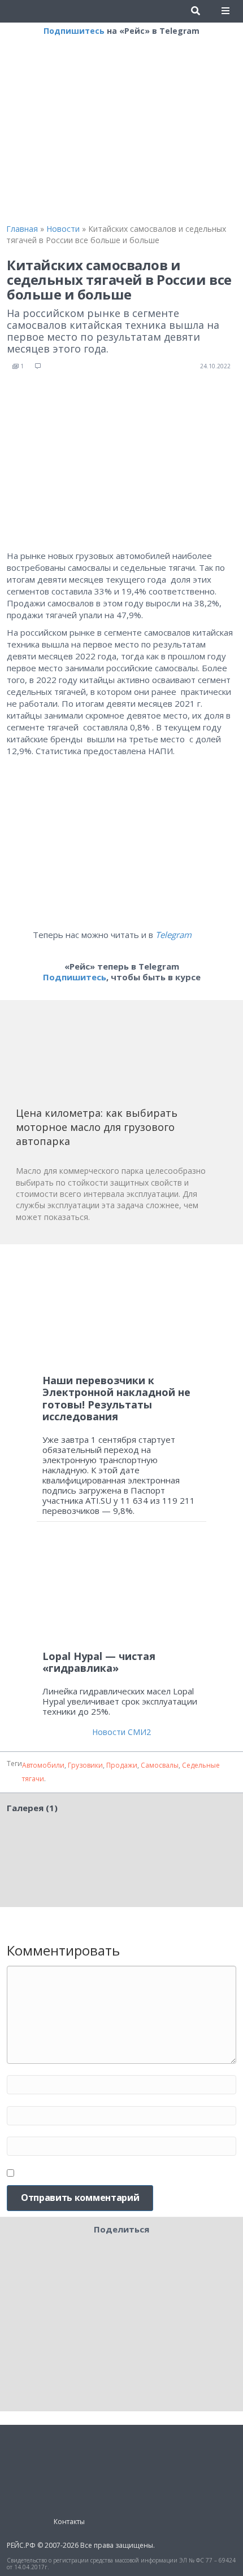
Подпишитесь (74, 31)
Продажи (122, 1765)
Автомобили (43, 1765)
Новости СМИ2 (121, 1732)
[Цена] (101, 1057)
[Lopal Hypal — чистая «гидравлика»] (121, 1591)
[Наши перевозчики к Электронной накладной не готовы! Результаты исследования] (121, 1309)
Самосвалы (160, 1765)
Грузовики (85, 1765)
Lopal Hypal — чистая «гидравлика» (99, 1662)
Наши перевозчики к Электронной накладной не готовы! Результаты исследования (116, 1399)
